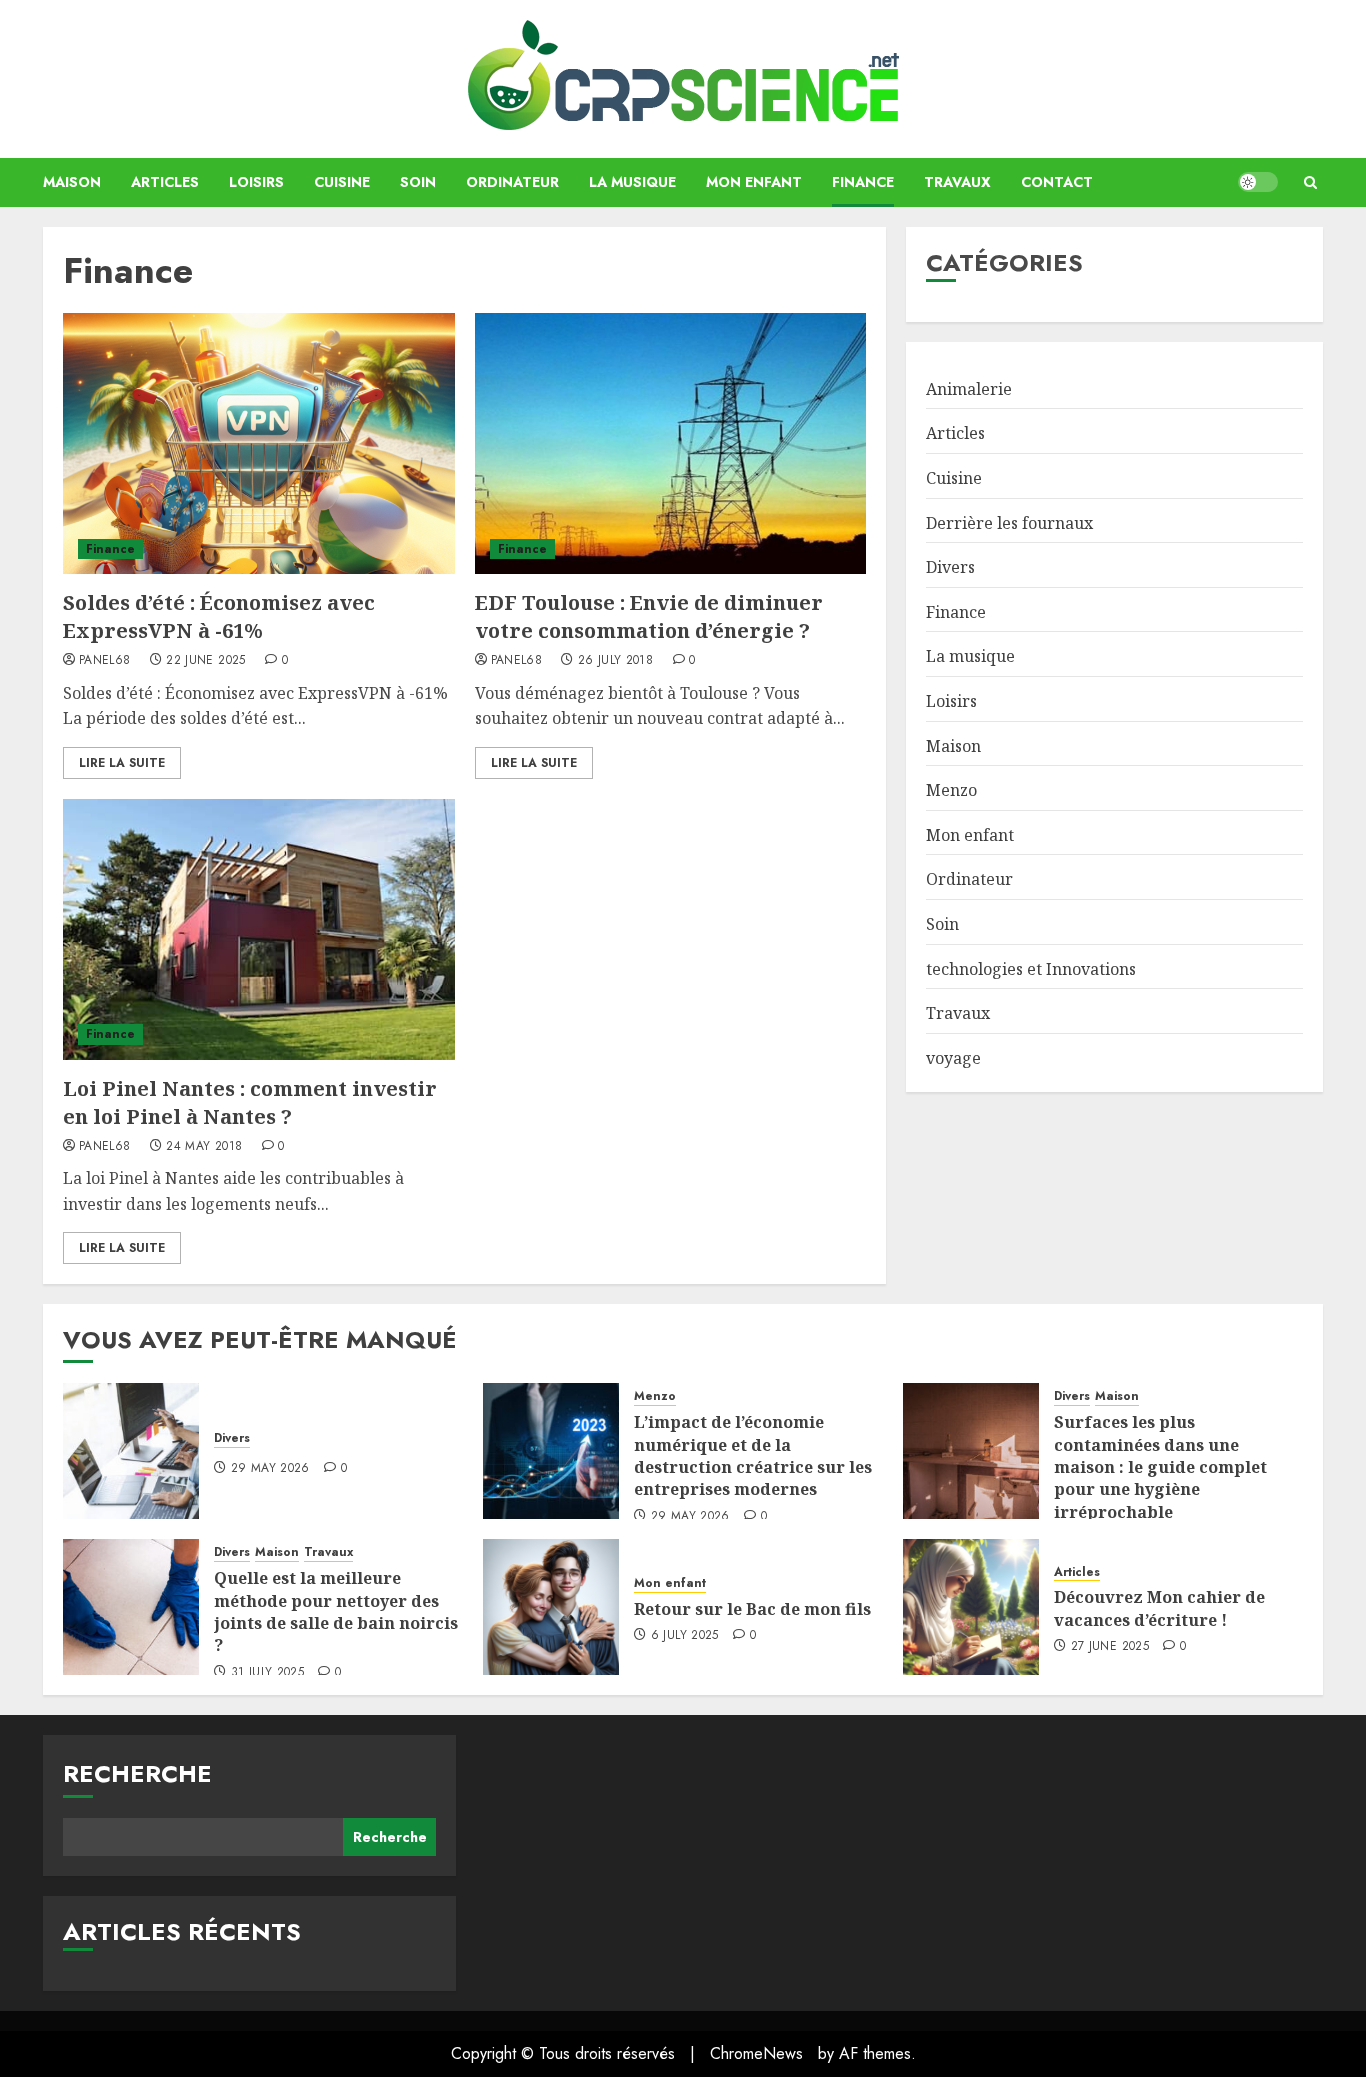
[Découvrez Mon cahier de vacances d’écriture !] (971, 1607)
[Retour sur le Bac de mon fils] (551, 1607)
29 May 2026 (270, 1469)
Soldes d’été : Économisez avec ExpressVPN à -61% (219, 616)
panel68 (105, 661)
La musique (632, 182)
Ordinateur (512, 182)
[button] (1310, 182)
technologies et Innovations (1031, 969)
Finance (863, 182)
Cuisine (342, 182)
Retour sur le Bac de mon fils (752, 1609)
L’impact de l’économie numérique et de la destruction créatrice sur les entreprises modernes (753, 1455)
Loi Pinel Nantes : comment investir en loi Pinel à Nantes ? (250, 1102)
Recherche (137, 1773)
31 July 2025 (267, 1673)
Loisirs (256, 182)
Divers (950, 567)
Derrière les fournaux (1009, 523)
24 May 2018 (204, 1147)
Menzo (951, 790)
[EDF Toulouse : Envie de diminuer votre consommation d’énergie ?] (671, 443)
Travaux (957, 182)
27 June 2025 (1110, 1647)
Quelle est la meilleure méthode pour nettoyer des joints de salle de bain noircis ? (336, 1611)
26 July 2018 (615, 661)
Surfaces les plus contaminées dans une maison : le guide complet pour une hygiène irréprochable (1160, 1467)
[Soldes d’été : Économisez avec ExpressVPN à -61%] (259, 443)
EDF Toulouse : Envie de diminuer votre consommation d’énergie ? (649, 616)
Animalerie (969, 389)
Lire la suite (122, 763)
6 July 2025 (685, 1636)
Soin (418, 182)
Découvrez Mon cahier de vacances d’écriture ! (1159, 1608)
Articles (165, 182)
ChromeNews (756, 2053)
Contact (1057, 182)
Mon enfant (754, 182)
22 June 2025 (205, 661)
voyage (953, 1058)
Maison (72, 182)
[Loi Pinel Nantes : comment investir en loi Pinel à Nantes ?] (259, 929)
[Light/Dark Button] (1258, 182)
